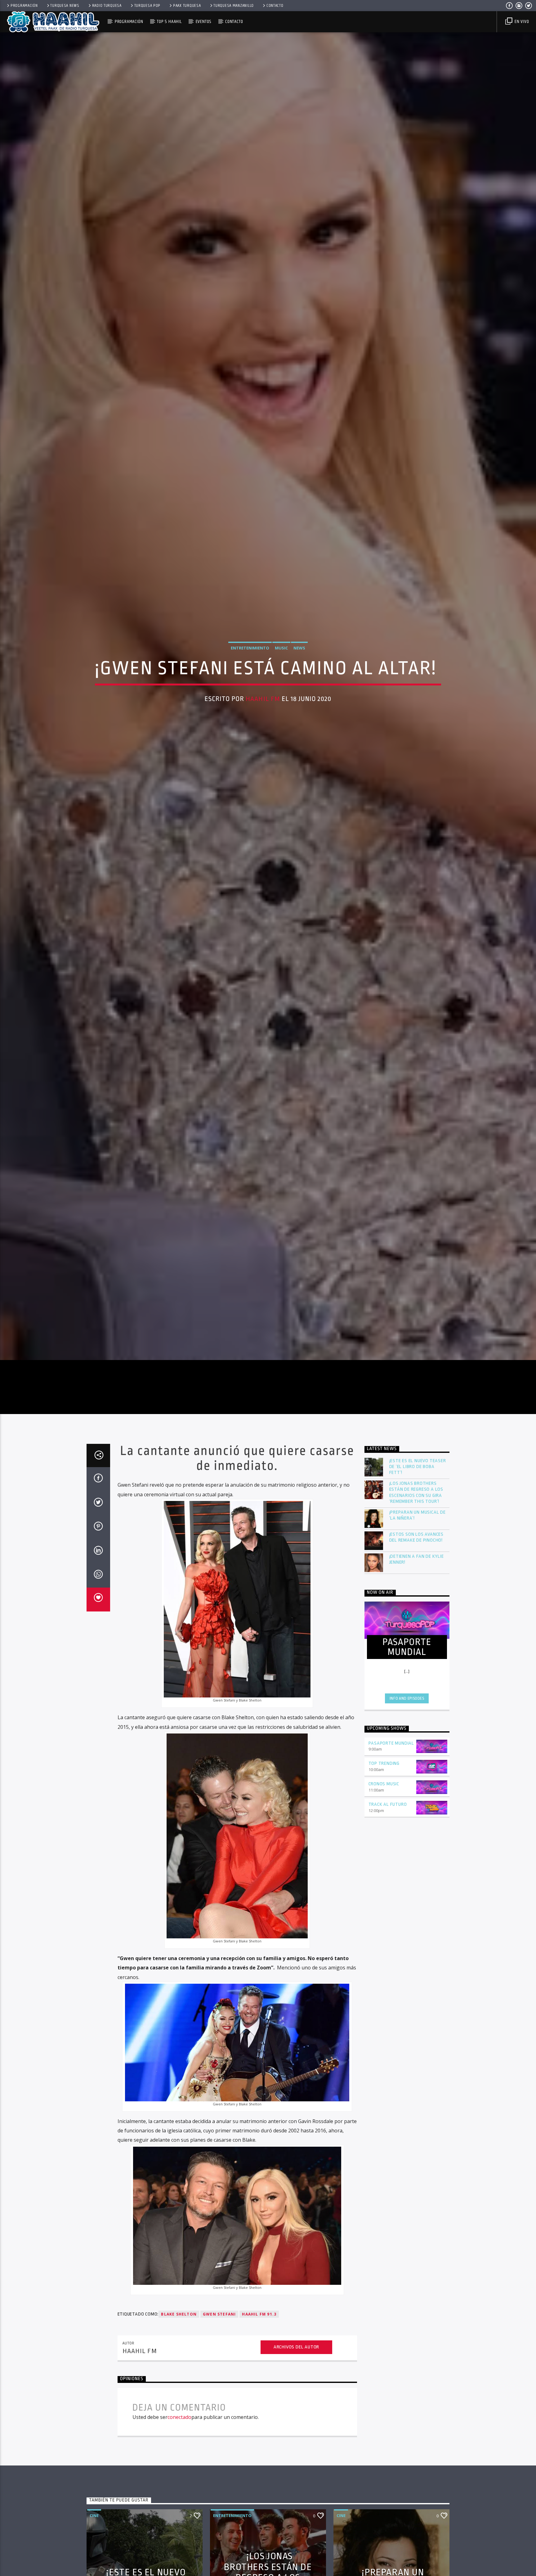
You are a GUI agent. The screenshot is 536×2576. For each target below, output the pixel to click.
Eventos (204, 22)
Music (281, 657)
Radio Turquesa (107, 6)
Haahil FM (263, 708)
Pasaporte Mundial (391, 1763)
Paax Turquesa (187, 6)
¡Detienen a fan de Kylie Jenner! (417, 1579)
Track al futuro (388, 1824)
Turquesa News (65, 6)
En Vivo (521, 22)
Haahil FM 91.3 (259, 2333)
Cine (94, 2535)
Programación (24, 6)
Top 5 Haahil (169, 22)
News (299, 657)
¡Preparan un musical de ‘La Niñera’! (418, 1534)
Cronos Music (384, 1803)
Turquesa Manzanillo (234, 6)
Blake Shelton (179, 2333)
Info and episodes (407, 1718)
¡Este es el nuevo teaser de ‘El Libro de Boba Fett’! (418, 1486)
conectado (179, 2437)
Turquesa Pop (147, 6)
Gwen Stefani (219, 2333)
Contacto (275, 6)
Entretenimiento (250, 657)
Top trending (384, 1783)
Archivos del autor (296, 2366)
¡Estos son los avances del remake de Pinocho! (417, 1557)
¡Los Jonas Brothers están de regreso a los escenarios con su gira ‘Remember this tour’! (416, 1512)
